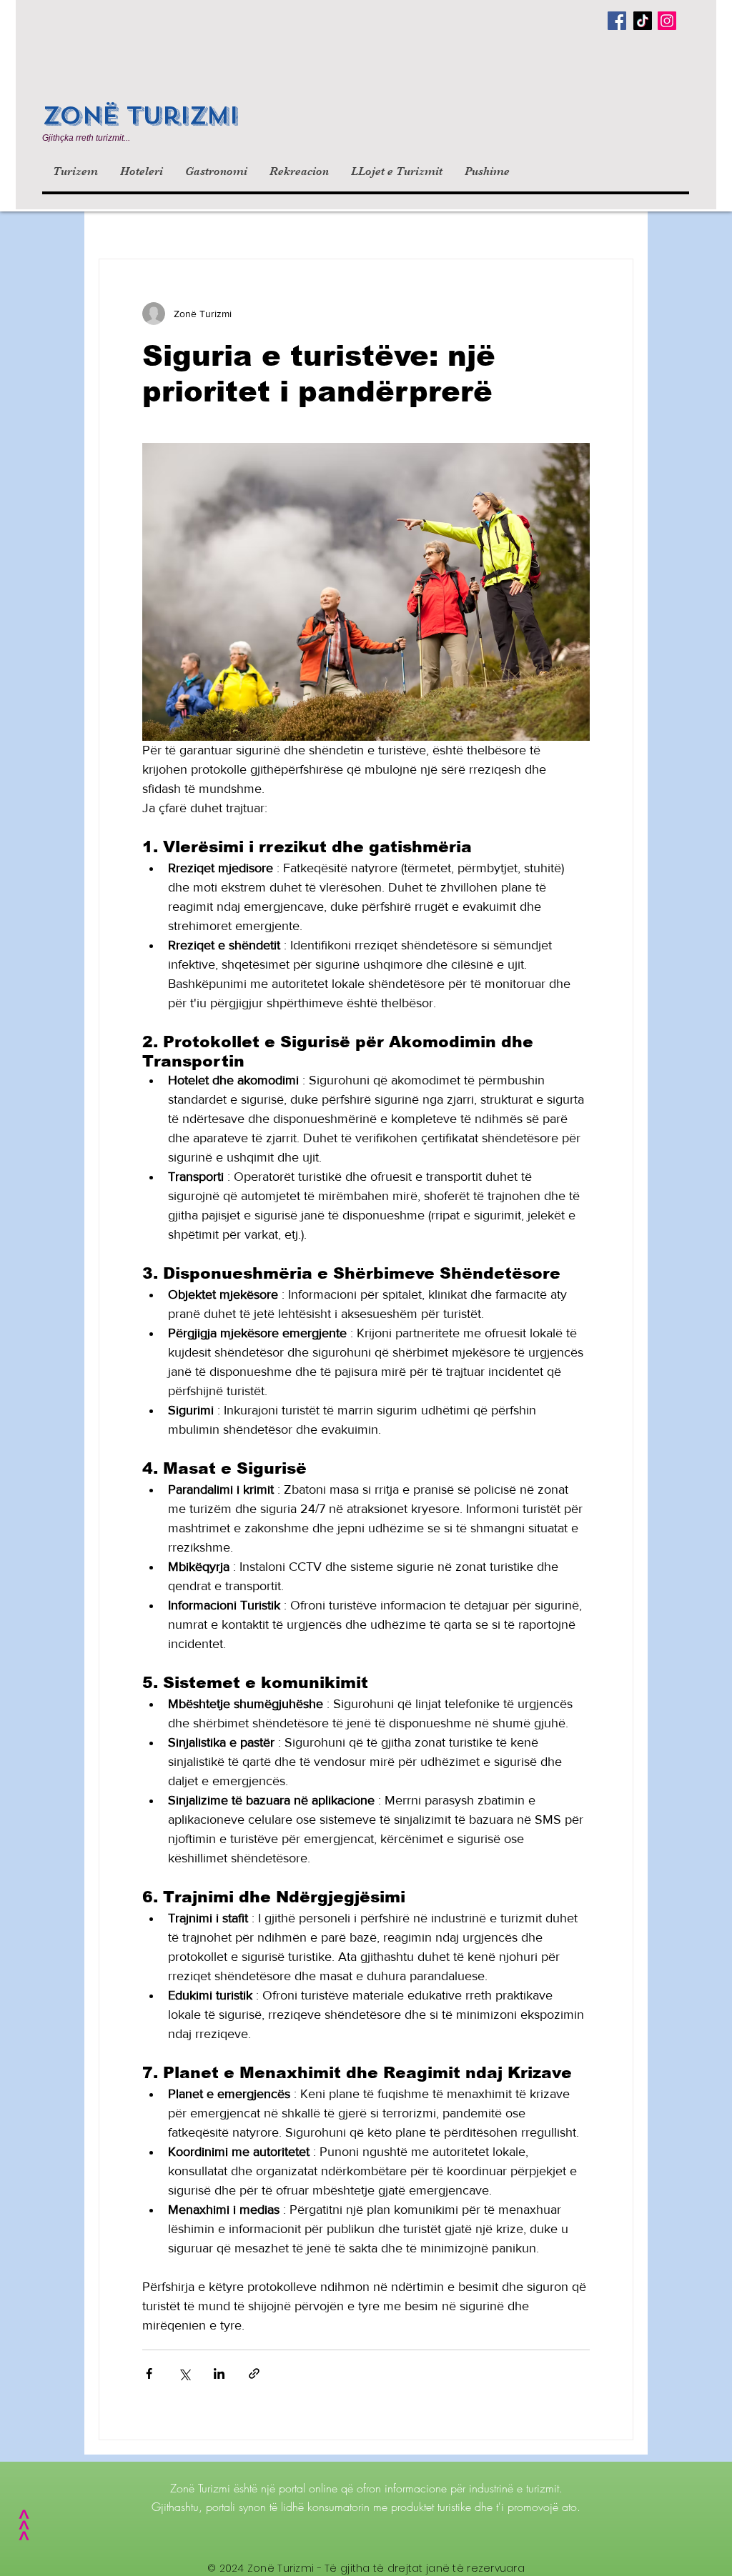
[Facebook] (617, 21)
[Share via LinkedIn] (219, 2373)
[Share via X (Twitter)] (184, 2373)
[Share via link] (254, 2373)
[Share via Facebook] (149, 2373)
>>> (23, 2528)
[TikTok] (643, 21)
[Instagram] (667, 21)
